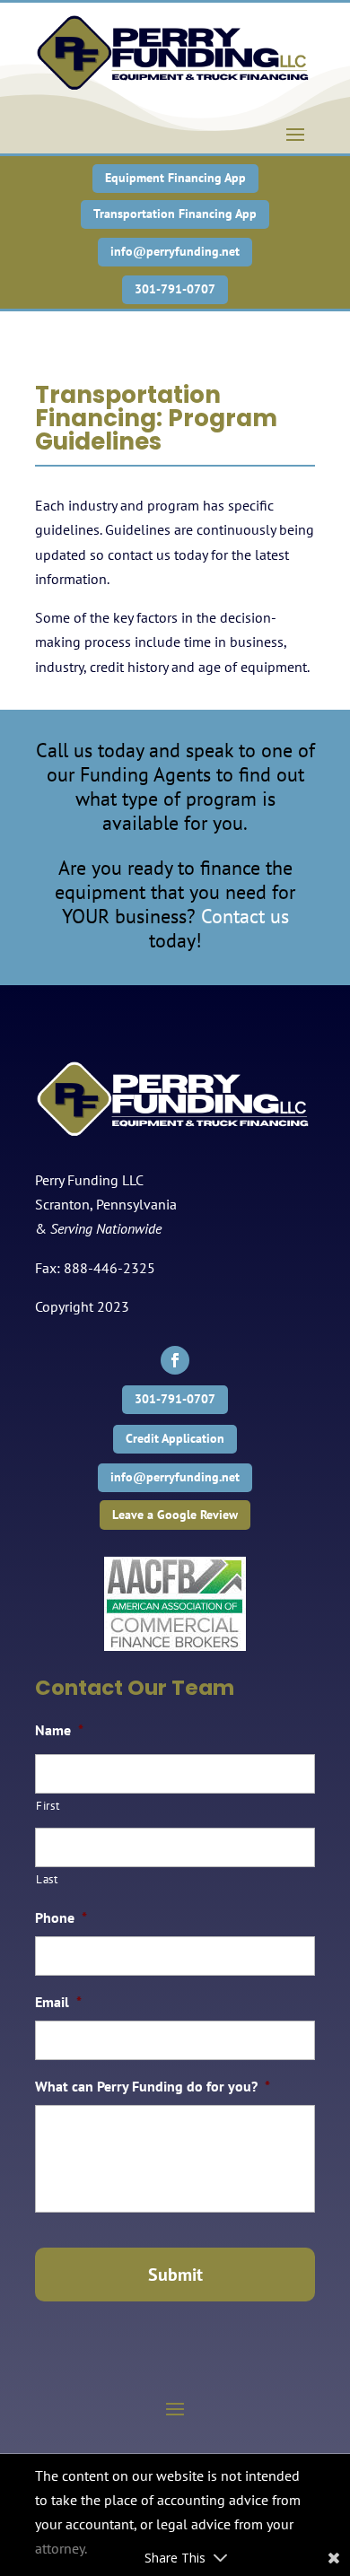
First (48, 1806)
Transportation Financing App (175, 214)
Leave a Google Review (175, 1515)
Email (58, 2002)
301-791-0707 (175, 289)
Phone (61, 1917)
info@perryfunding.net (175, 251)
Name (59, 1730)
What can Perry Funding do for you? (153, 2086)
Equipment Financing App (175, 178)
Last (47, 1879)
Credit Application (175, 1438)
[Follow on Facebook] (175, 1360)
